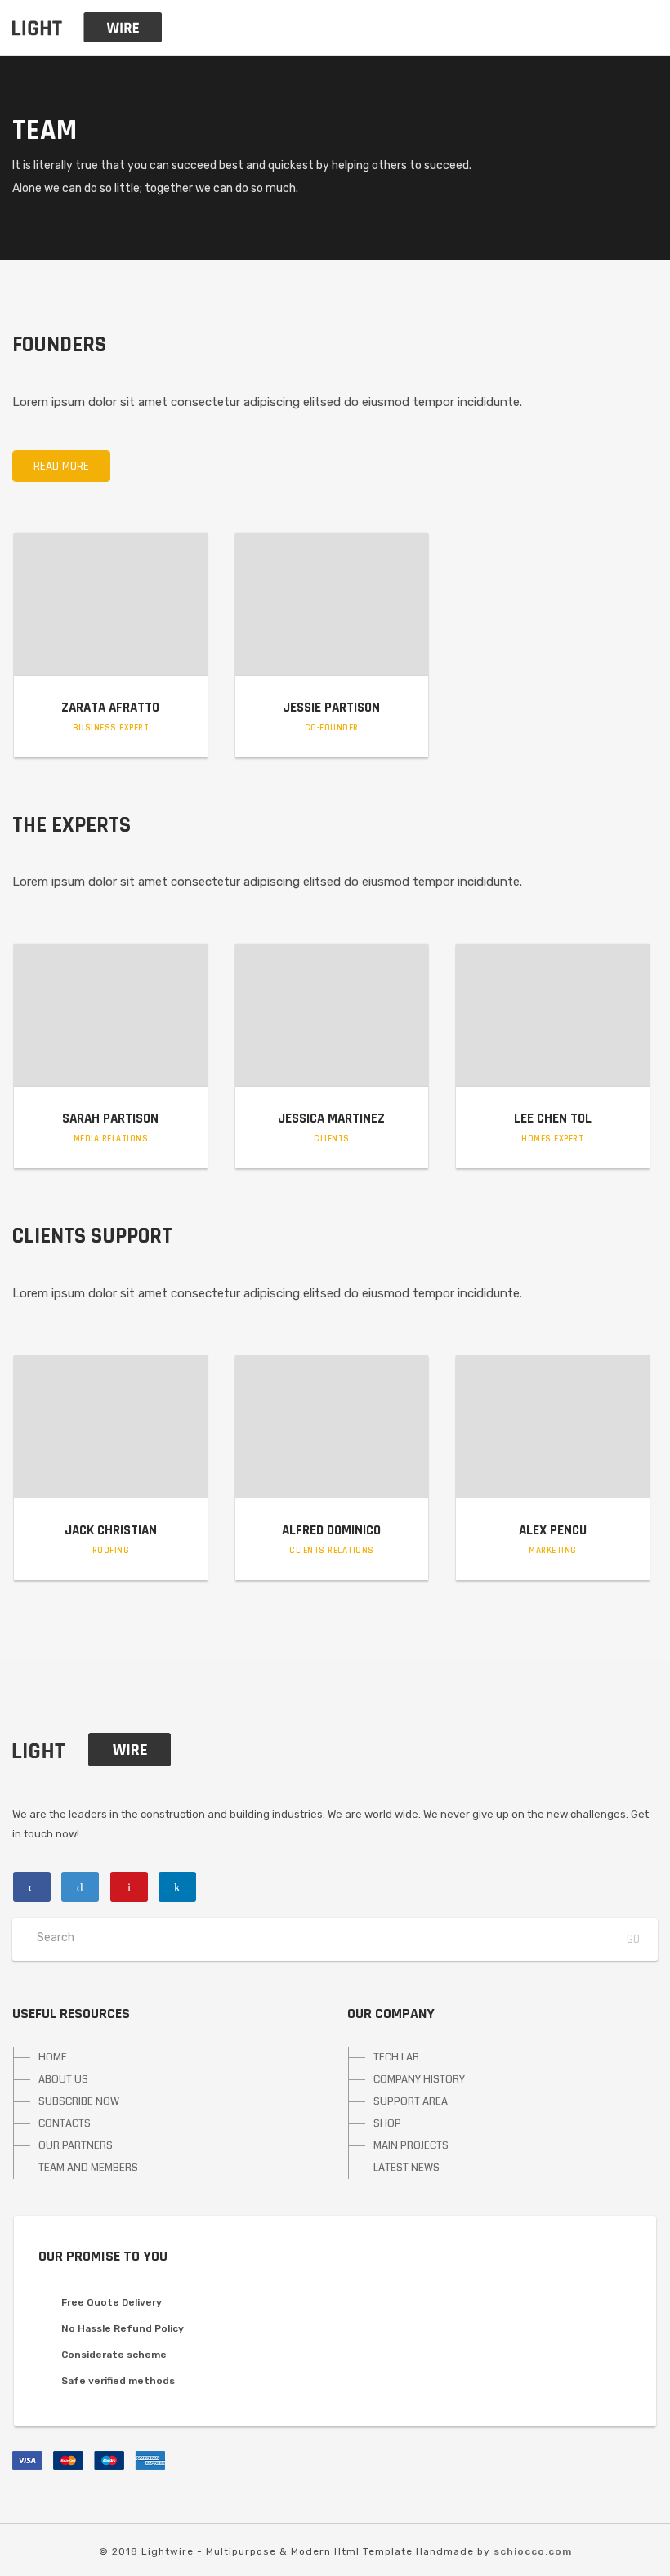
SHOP (387, 2123)
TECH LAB (396, 2057)
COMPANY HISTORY (419, 2079)
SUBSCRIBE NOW (79, 2101)
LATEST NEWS (406, 2168)
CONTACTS (65, 2123)
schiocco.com (533, 2551)
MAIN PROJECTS (411, 2145)
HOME (53, 2057)
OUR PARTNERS (76, 2145)
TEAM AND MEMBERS (88, 2168)
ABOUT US (63, 2079)
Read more (61, 466)
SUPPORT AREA (411, 2101)
